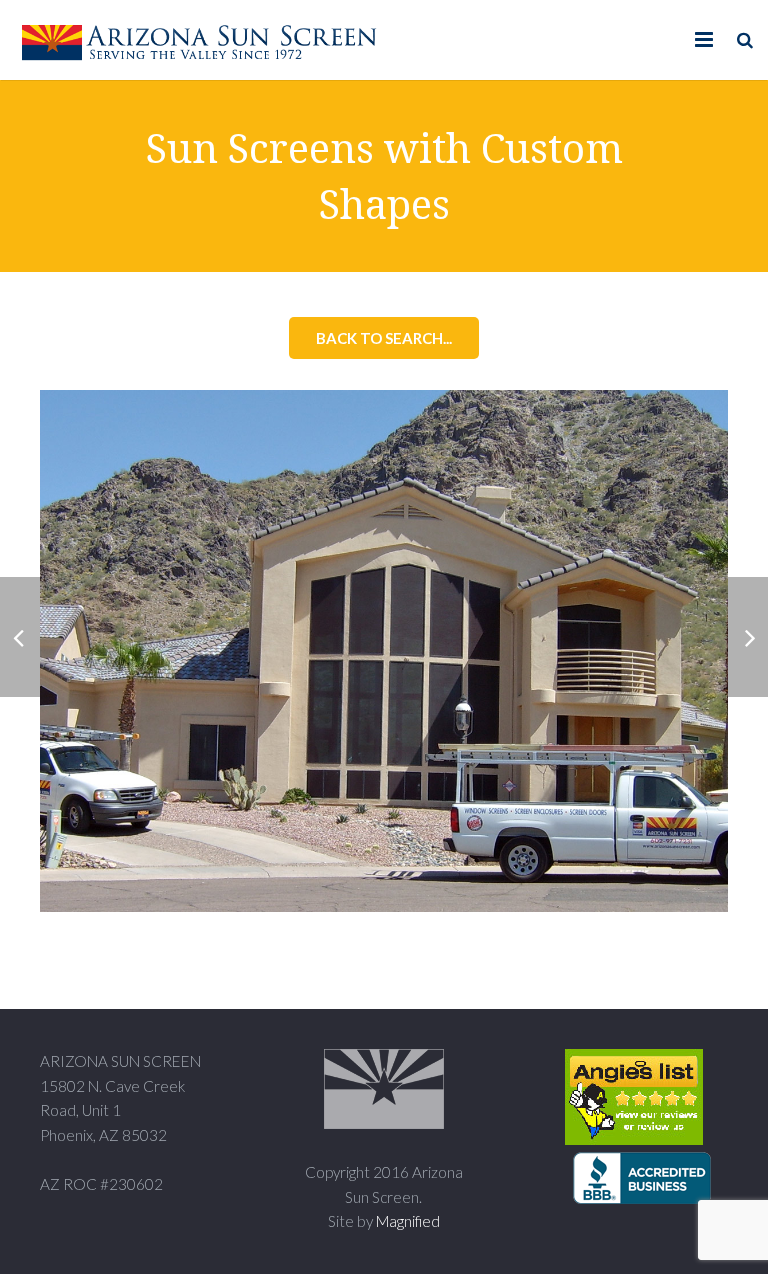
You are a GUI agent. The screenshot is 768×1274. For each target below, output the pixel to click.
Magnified (408, 1221)
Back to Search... (384, 338)
